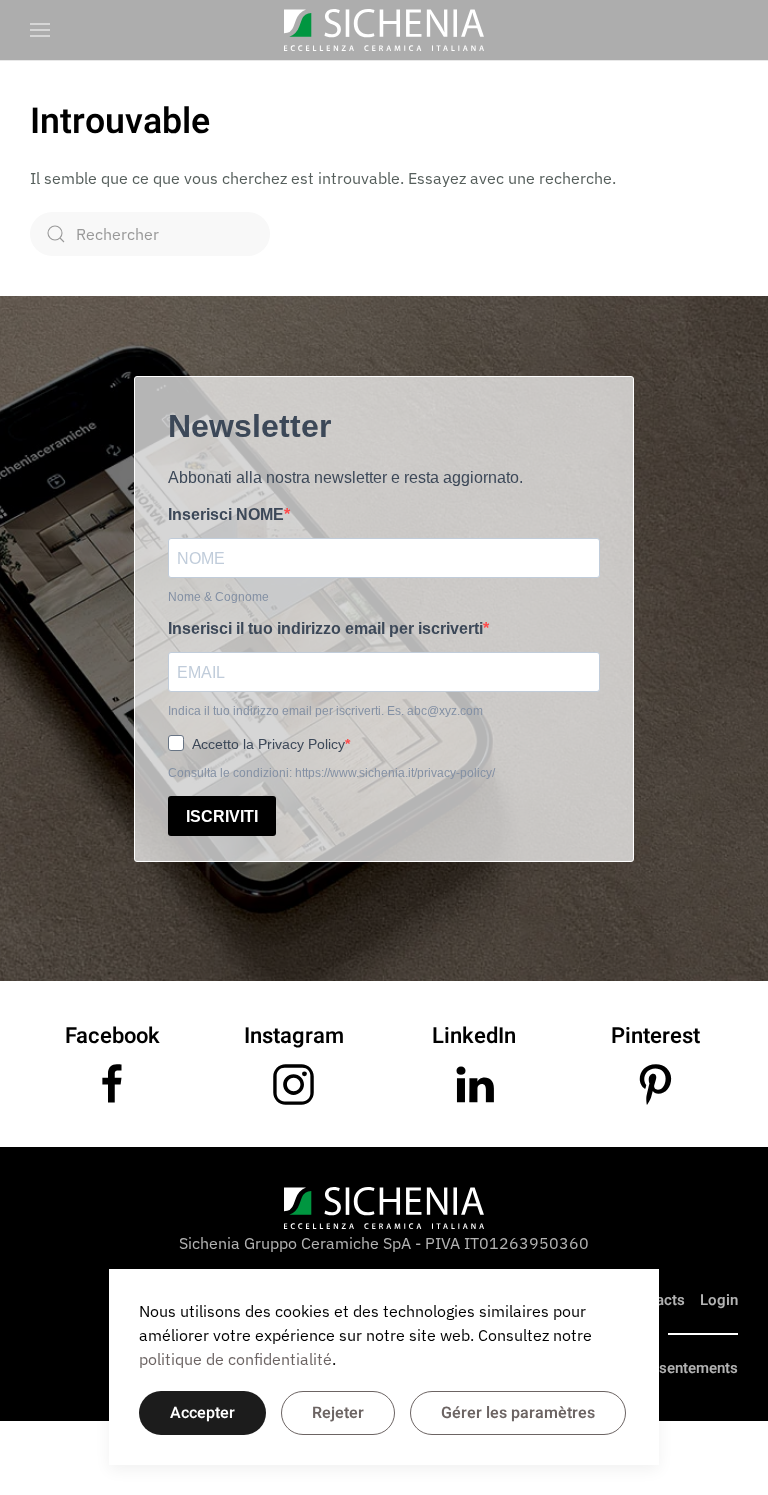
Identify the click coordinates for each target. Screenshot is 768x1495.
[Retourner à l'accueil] (384, 30)
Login (719, 1300)
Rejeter (338, 1413)
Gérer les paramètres (518, 1413)
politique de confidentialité (235, 1359)
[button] (40, 30)
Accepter (202, 1413)
